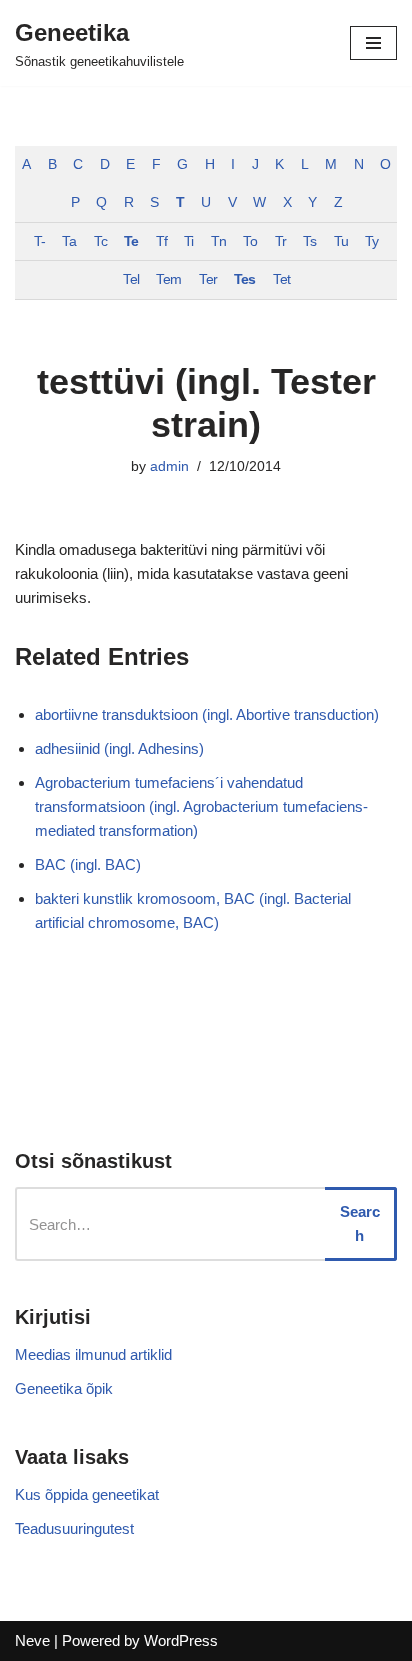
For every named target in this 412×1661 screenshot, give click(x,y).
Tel (131, 279)
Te (131, 241)
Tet (281, 279)
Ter (208, 279)
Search (360, 1223)
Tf (161, 241)
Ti (188, 241)
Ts (309, 241)
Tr (280, 241)
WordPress (181, 1640)
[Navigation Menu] (373, 43)
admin (169, 466)
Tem (168, 279)
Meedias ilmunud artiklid (93, 1354)
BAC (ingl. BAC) (88, 864)
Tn (218, 241)
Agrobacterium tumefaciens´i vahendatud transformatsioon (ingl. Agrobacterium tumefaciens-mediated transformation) (201, 806)
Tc (100, 241)
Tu (341, 241)
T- (39, 241)
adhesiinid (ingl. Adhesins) (119, 748)
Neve (32, 1640)
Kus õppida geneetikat (87, 1494)
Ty (371, 241)
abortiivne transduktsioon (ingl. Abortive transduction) (207, 714)
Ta (69, 241)
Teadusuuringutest (74, 1528)
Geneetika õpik (64, 1388)
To (250, 241)
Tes (244, 279)
